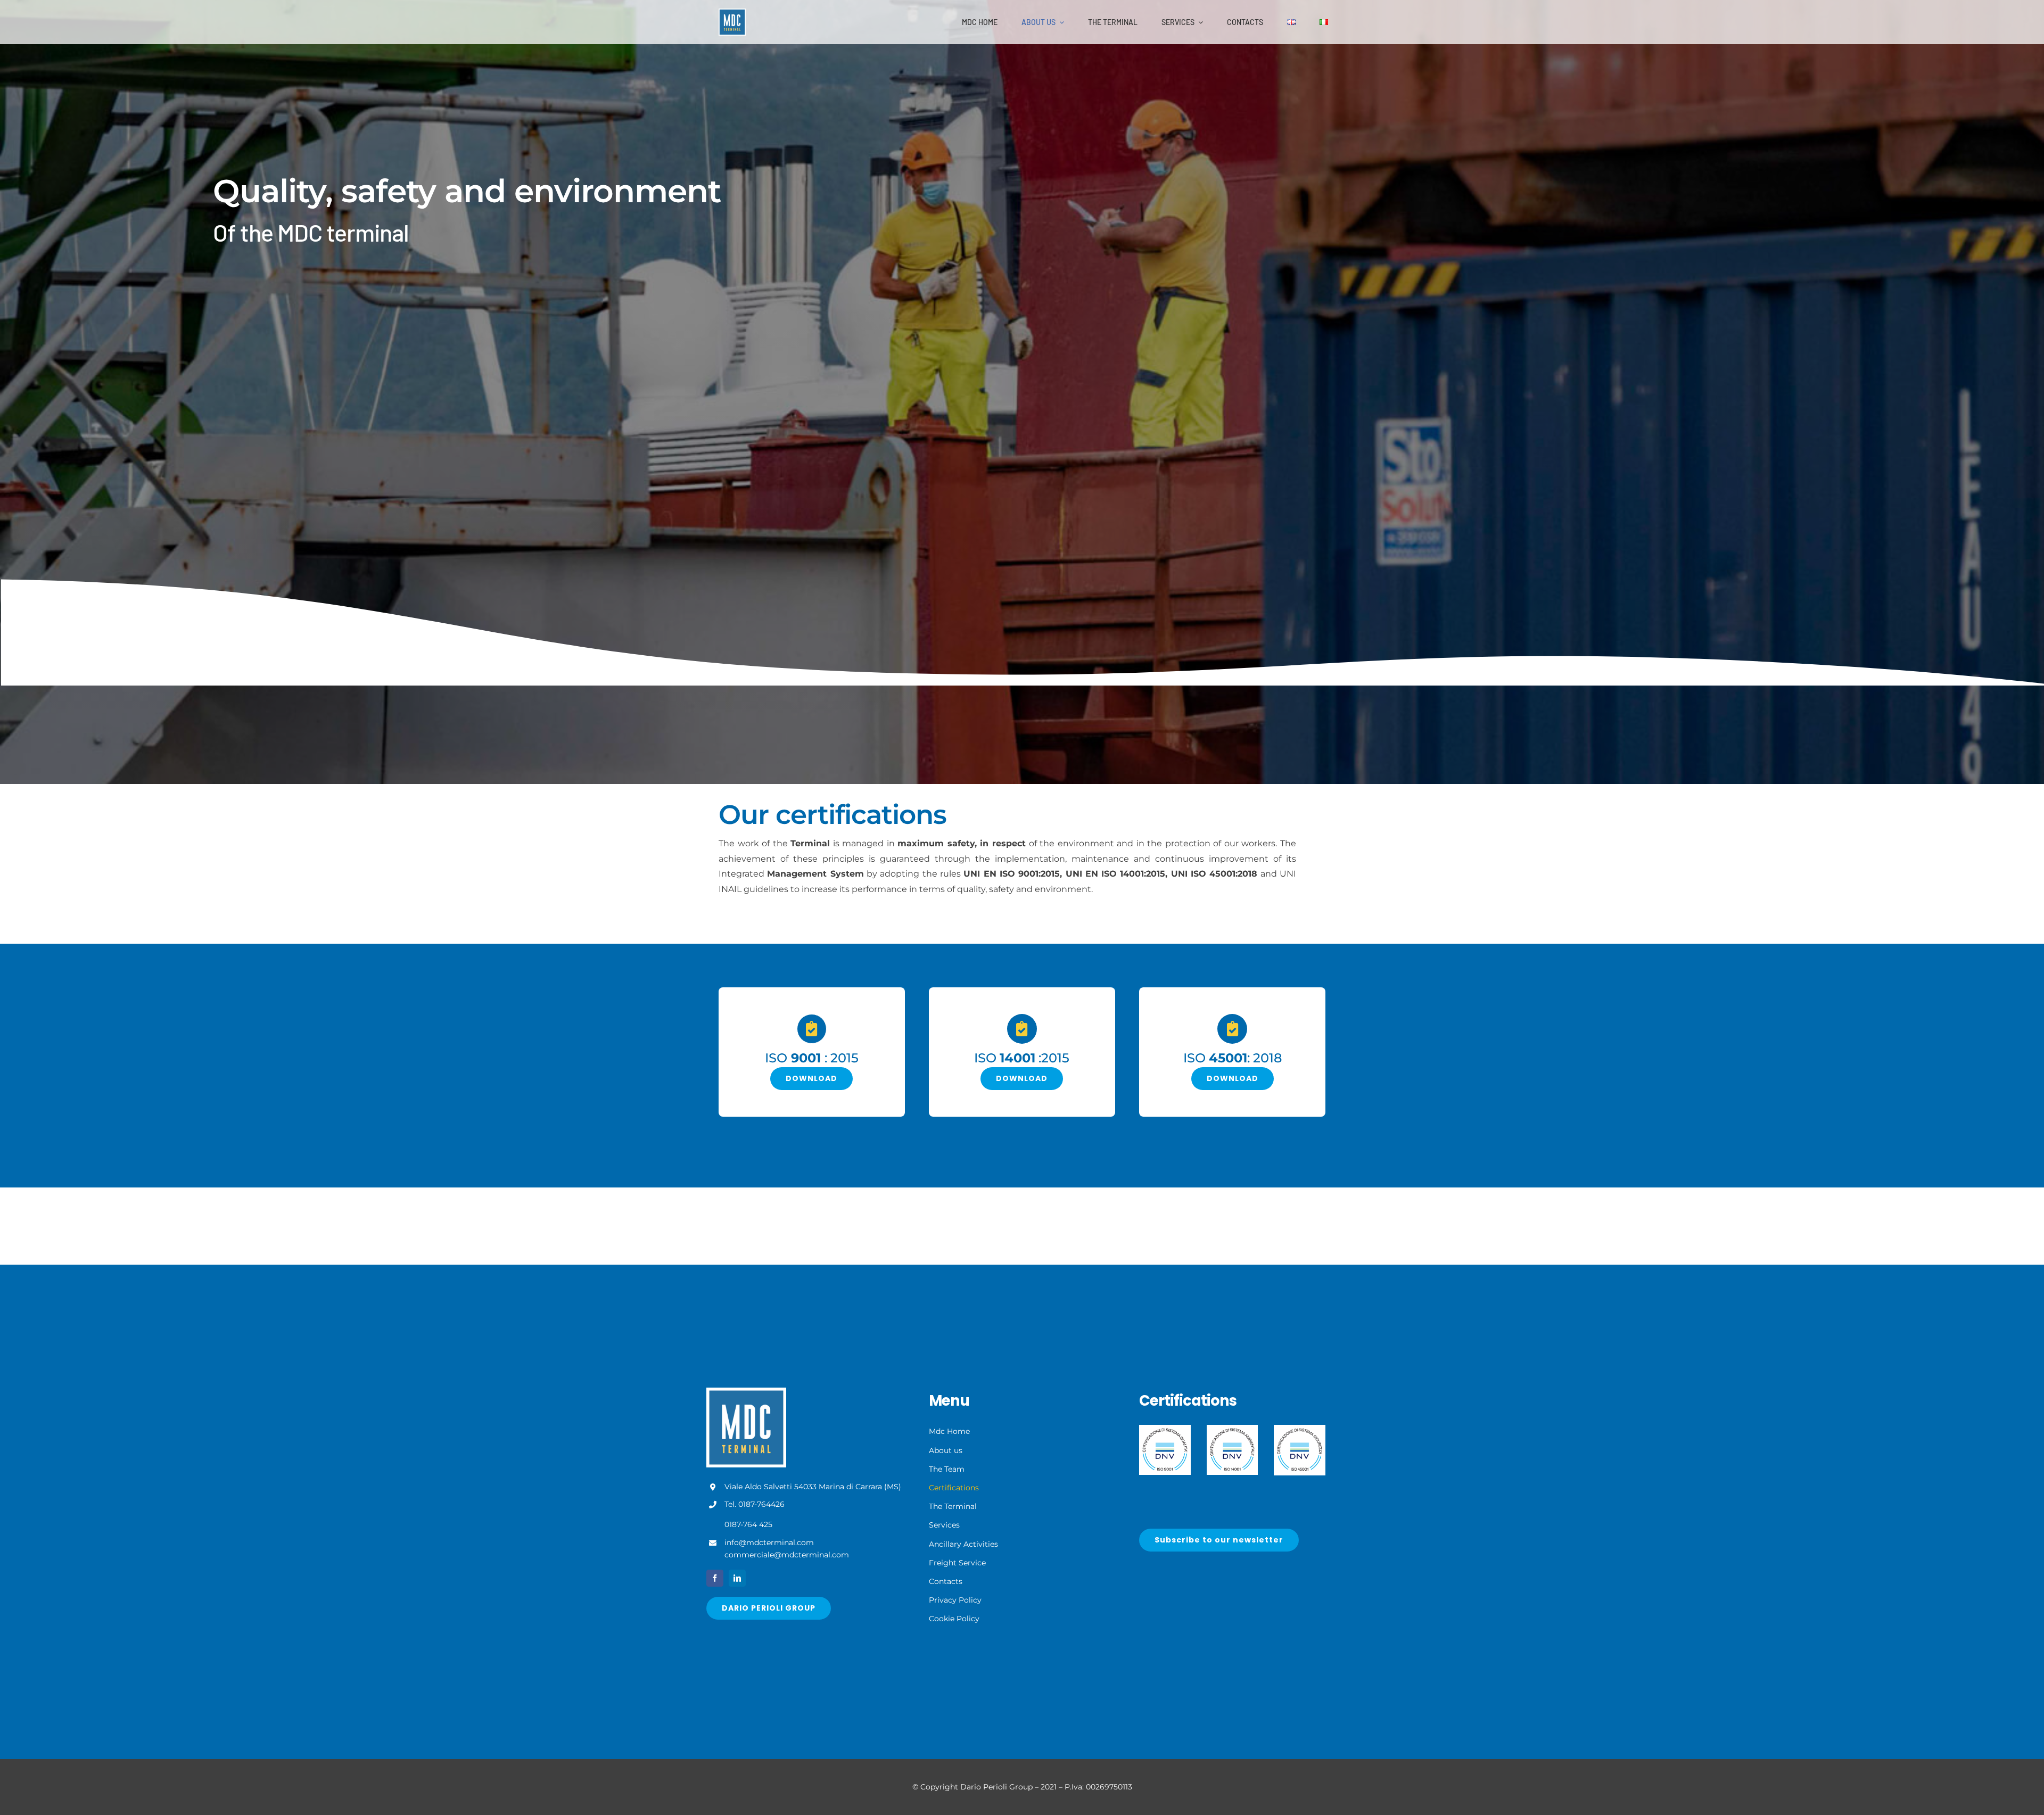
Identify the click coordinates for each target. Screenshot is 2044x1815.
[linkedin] (737, 1578)
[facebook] (715, 1578)
